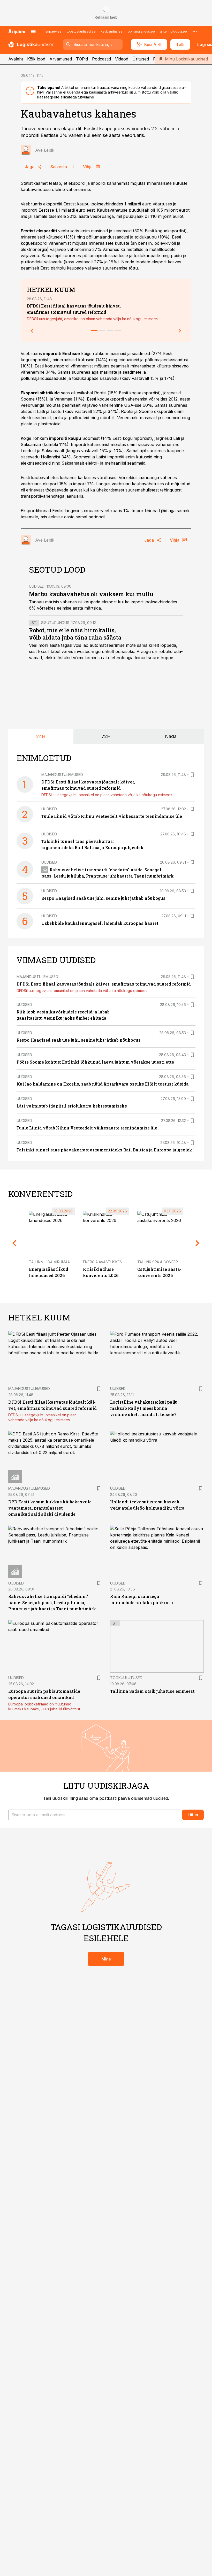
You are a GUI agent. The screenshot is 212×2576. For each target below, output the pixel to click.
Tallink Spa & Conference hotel (169, 1262)
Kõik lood (36, 59)
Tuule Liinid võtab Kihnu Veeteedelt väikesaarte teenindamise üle (112, 816)
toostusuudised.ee (81, 31)
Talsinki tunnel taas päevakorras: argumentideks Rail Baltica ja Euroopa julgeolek (104, 1150)
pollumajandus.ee (141, 31)
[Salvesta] (192, 775)
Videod (122, 59)
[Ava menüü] (33, 32)
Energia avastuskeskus (106, 1262)
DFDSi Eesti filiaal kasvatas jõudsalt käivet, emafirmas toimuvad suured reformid (104, 984)
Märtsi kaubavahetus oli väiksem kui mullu (91, 594)
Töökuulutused (126, 1678)
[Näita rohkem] (195, 32)
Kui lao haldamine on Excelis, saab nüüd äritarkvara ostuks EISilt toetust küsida (103, 1084)
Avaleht (16, 59)
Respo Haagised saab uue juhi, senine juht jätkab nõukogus (103, 898)
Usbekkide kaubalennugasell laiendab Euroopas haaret (100, 923)
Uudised (37, 586)
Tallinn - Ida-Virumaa (49, 1262)
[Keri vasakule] (32, 331)
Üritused (141, 59)
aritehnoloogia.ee (173, 31)
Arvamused (61, 59)
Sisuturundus (55, 623)
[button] (94, 1815)
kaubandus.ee (112, 31)
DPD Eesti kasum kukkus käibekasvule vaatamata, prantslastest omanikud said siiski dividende (50, 1508)
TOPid (82, 59)
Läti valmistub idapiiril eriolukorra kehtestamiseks (72, 1106)
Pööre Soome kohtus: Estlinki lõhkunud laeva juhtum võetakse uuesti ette (95, 1062)
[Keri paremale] (180, 331)
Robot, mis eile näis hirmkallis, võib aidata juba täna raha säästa (75, 634)
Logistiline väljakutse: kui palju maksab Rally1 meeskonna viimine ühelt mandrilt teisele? (144, 1408)
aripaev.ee (54, 31)
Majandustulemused (62, 775)
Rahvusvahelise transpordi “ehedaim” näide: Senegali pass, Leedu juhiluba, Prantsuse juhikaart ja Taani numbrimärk (52, 1602)
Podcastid (101, 59)
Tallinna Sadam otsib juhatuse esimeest (152, 1691)
